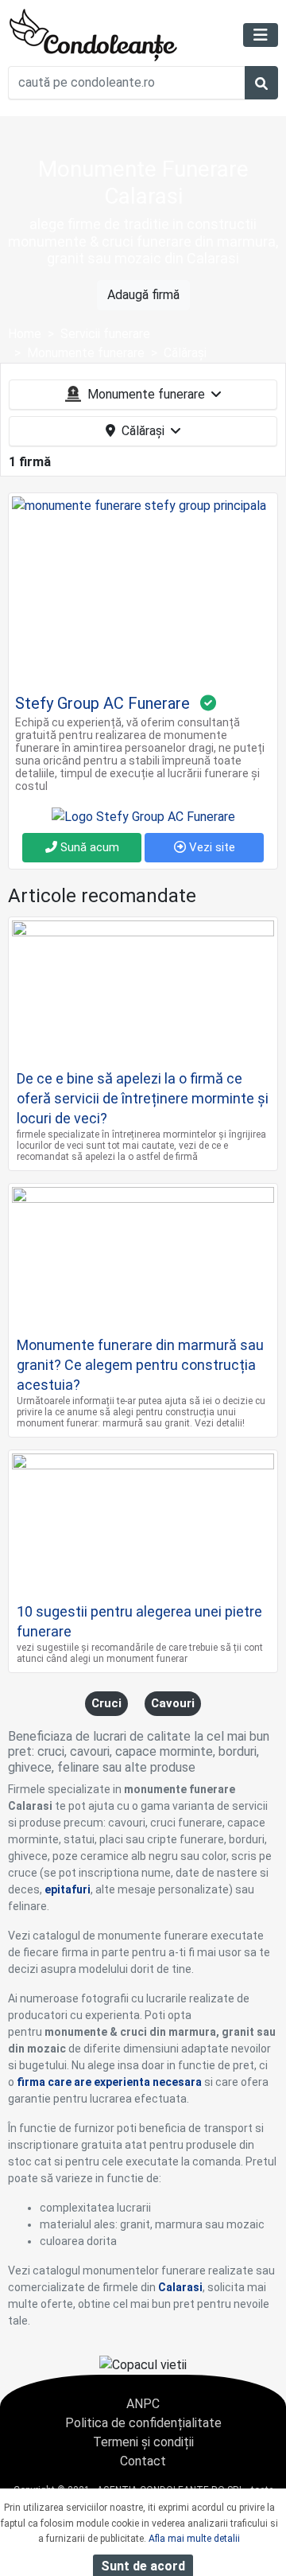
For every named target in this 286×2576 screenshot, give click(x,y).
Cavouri (173, 1703)
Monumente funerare (146, 394)
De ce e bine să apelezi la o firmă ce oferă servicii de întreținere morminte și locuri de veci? (143, 1098)
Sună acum (88, 847)
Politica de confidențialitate (143, 2423)
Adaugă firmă (143, 295)
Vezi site (211, 847)
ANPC (143, 2404)
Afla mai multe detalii (194, 2539)
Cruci (106, 1703)
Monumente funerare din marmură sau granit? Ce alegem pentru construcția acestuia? (140, 1365)
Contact (143, 2461)
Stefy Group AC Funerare (102, 703)
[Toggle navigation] (261, 35)
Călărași (143, 431)
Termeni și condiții (143, 2442)
